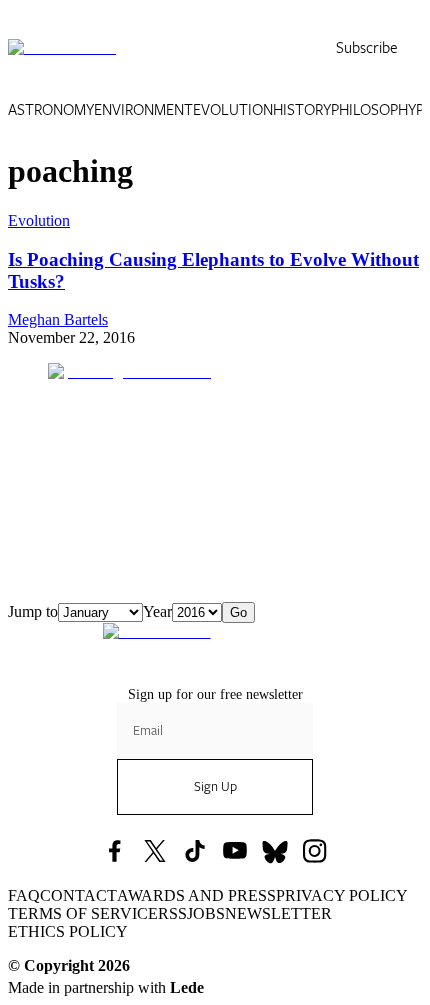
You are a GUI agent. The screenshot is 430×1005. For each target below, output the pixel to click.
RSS (172, 913)
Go (238, 612)
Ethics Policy (68, 931)
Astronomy (51, 110)
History (302, 110)
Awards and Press (196, 895)
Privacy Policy (342, 895)
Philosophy (373, 110)
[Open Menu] (410, 48)
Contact (78, 895)
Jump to (33, 611)
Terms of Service (83, 913)
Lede (187, 987)
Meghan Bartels (58, 319)
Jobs (206, 913)
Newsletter (278, 913)
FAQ (24, 895)
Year (157, 611)
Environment (143, 110)
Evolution (233, 110)
